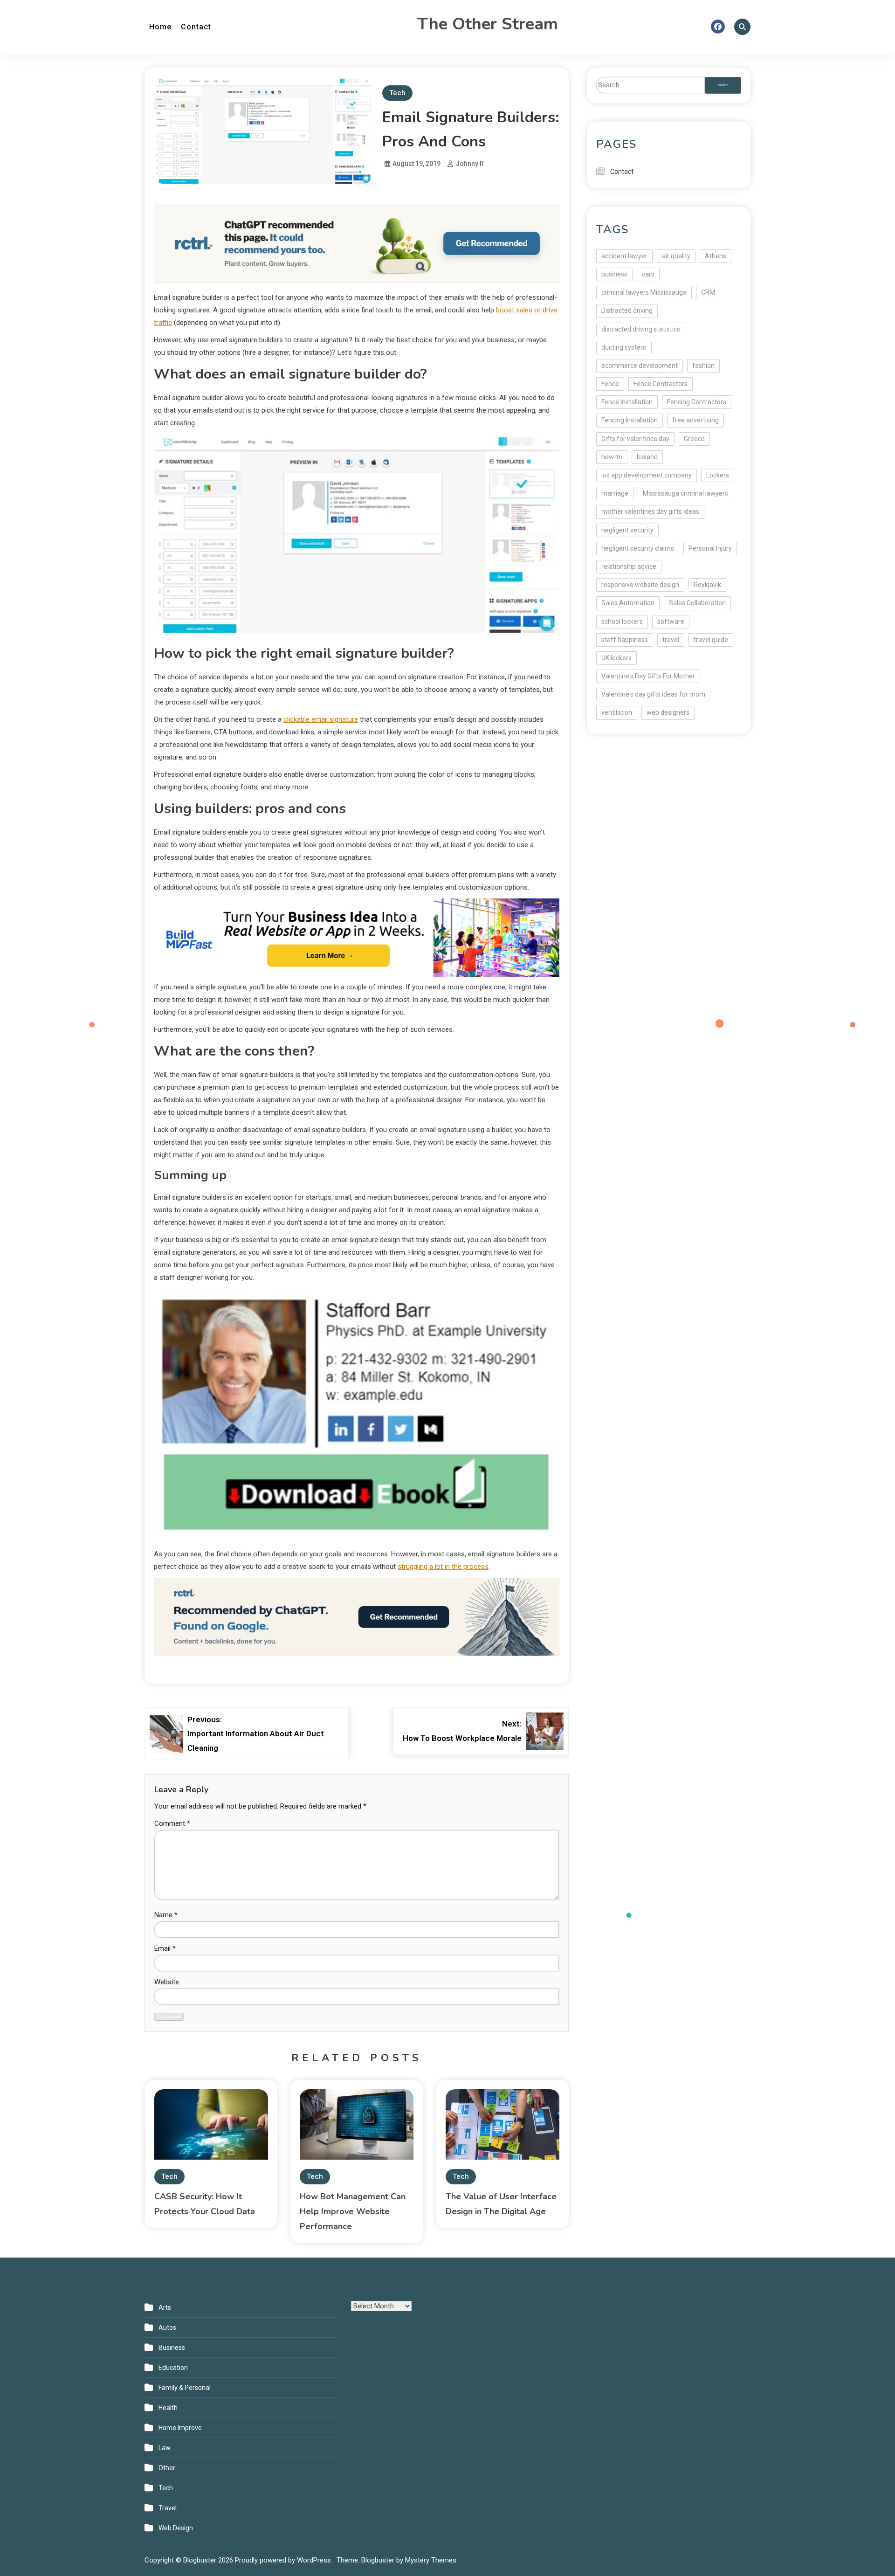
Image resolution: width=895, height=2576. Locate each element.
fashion (703, 366)
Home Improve (180, 2428)
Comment (172, 1823)
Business (172, 2348)
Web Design (176, 2528)
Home (160, 27)
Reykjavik (707, 585)
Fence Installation (627, 402)
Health (168, 2408)
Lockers (718, 475)
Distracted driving (627, 311)
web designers (668, 712)
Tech (397, 93)
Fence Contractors (661, 384)
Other (167, 2468)
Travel (168, 2508)
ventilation (617, 712)
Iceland (647, 457)
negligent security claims (638, 548)
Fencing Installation (630, 420)
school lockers (622, 622)
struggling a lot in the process (443, 1567)
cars (648, 274)
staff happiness (625, 640)
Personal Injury (710, 548)
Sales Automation (628, 603)
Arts (165, 2307)
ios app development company (647, 475)
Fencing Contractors (697, 402)
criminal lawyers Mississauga (644, 292)
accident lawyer (624, 256)
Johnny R (470, 164)
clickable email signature (321, 719)
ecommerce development (640, 366)
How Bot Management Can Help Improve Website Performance (353, 2211)
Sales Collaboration (697, 603)
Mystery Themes (431, 2560)
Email (165, 1948)
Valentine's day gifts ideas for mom (653, 694)
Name (166, 1915)
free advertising (695, 420)
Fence (610, 384)
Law (165, 2448)
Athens (716, 256)
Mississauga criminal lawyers (685, 493)
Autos (167, 2327)
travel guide (711, 640)
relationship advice (629, 566)
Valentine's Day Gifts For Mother (648, 676)
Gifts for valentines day (635, 439)
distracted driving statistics (641, 329)
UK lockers (616, 658)
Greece (694, 439)
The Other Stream (488, 24)
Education (173, 2368)
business (614, 274)
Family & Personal (185, 2388)
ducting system (624, 347)
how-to (612, 457)
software (671, 622)
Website (167, 1982)
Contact (196, 27)
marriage (615, 493)
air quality (676, 256)
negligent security (627, 530)
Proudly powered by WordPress (284, 2560)
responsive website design (640, 585)
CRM (708, 292)
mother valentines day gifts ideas (650, 511)
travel (671, 640)
